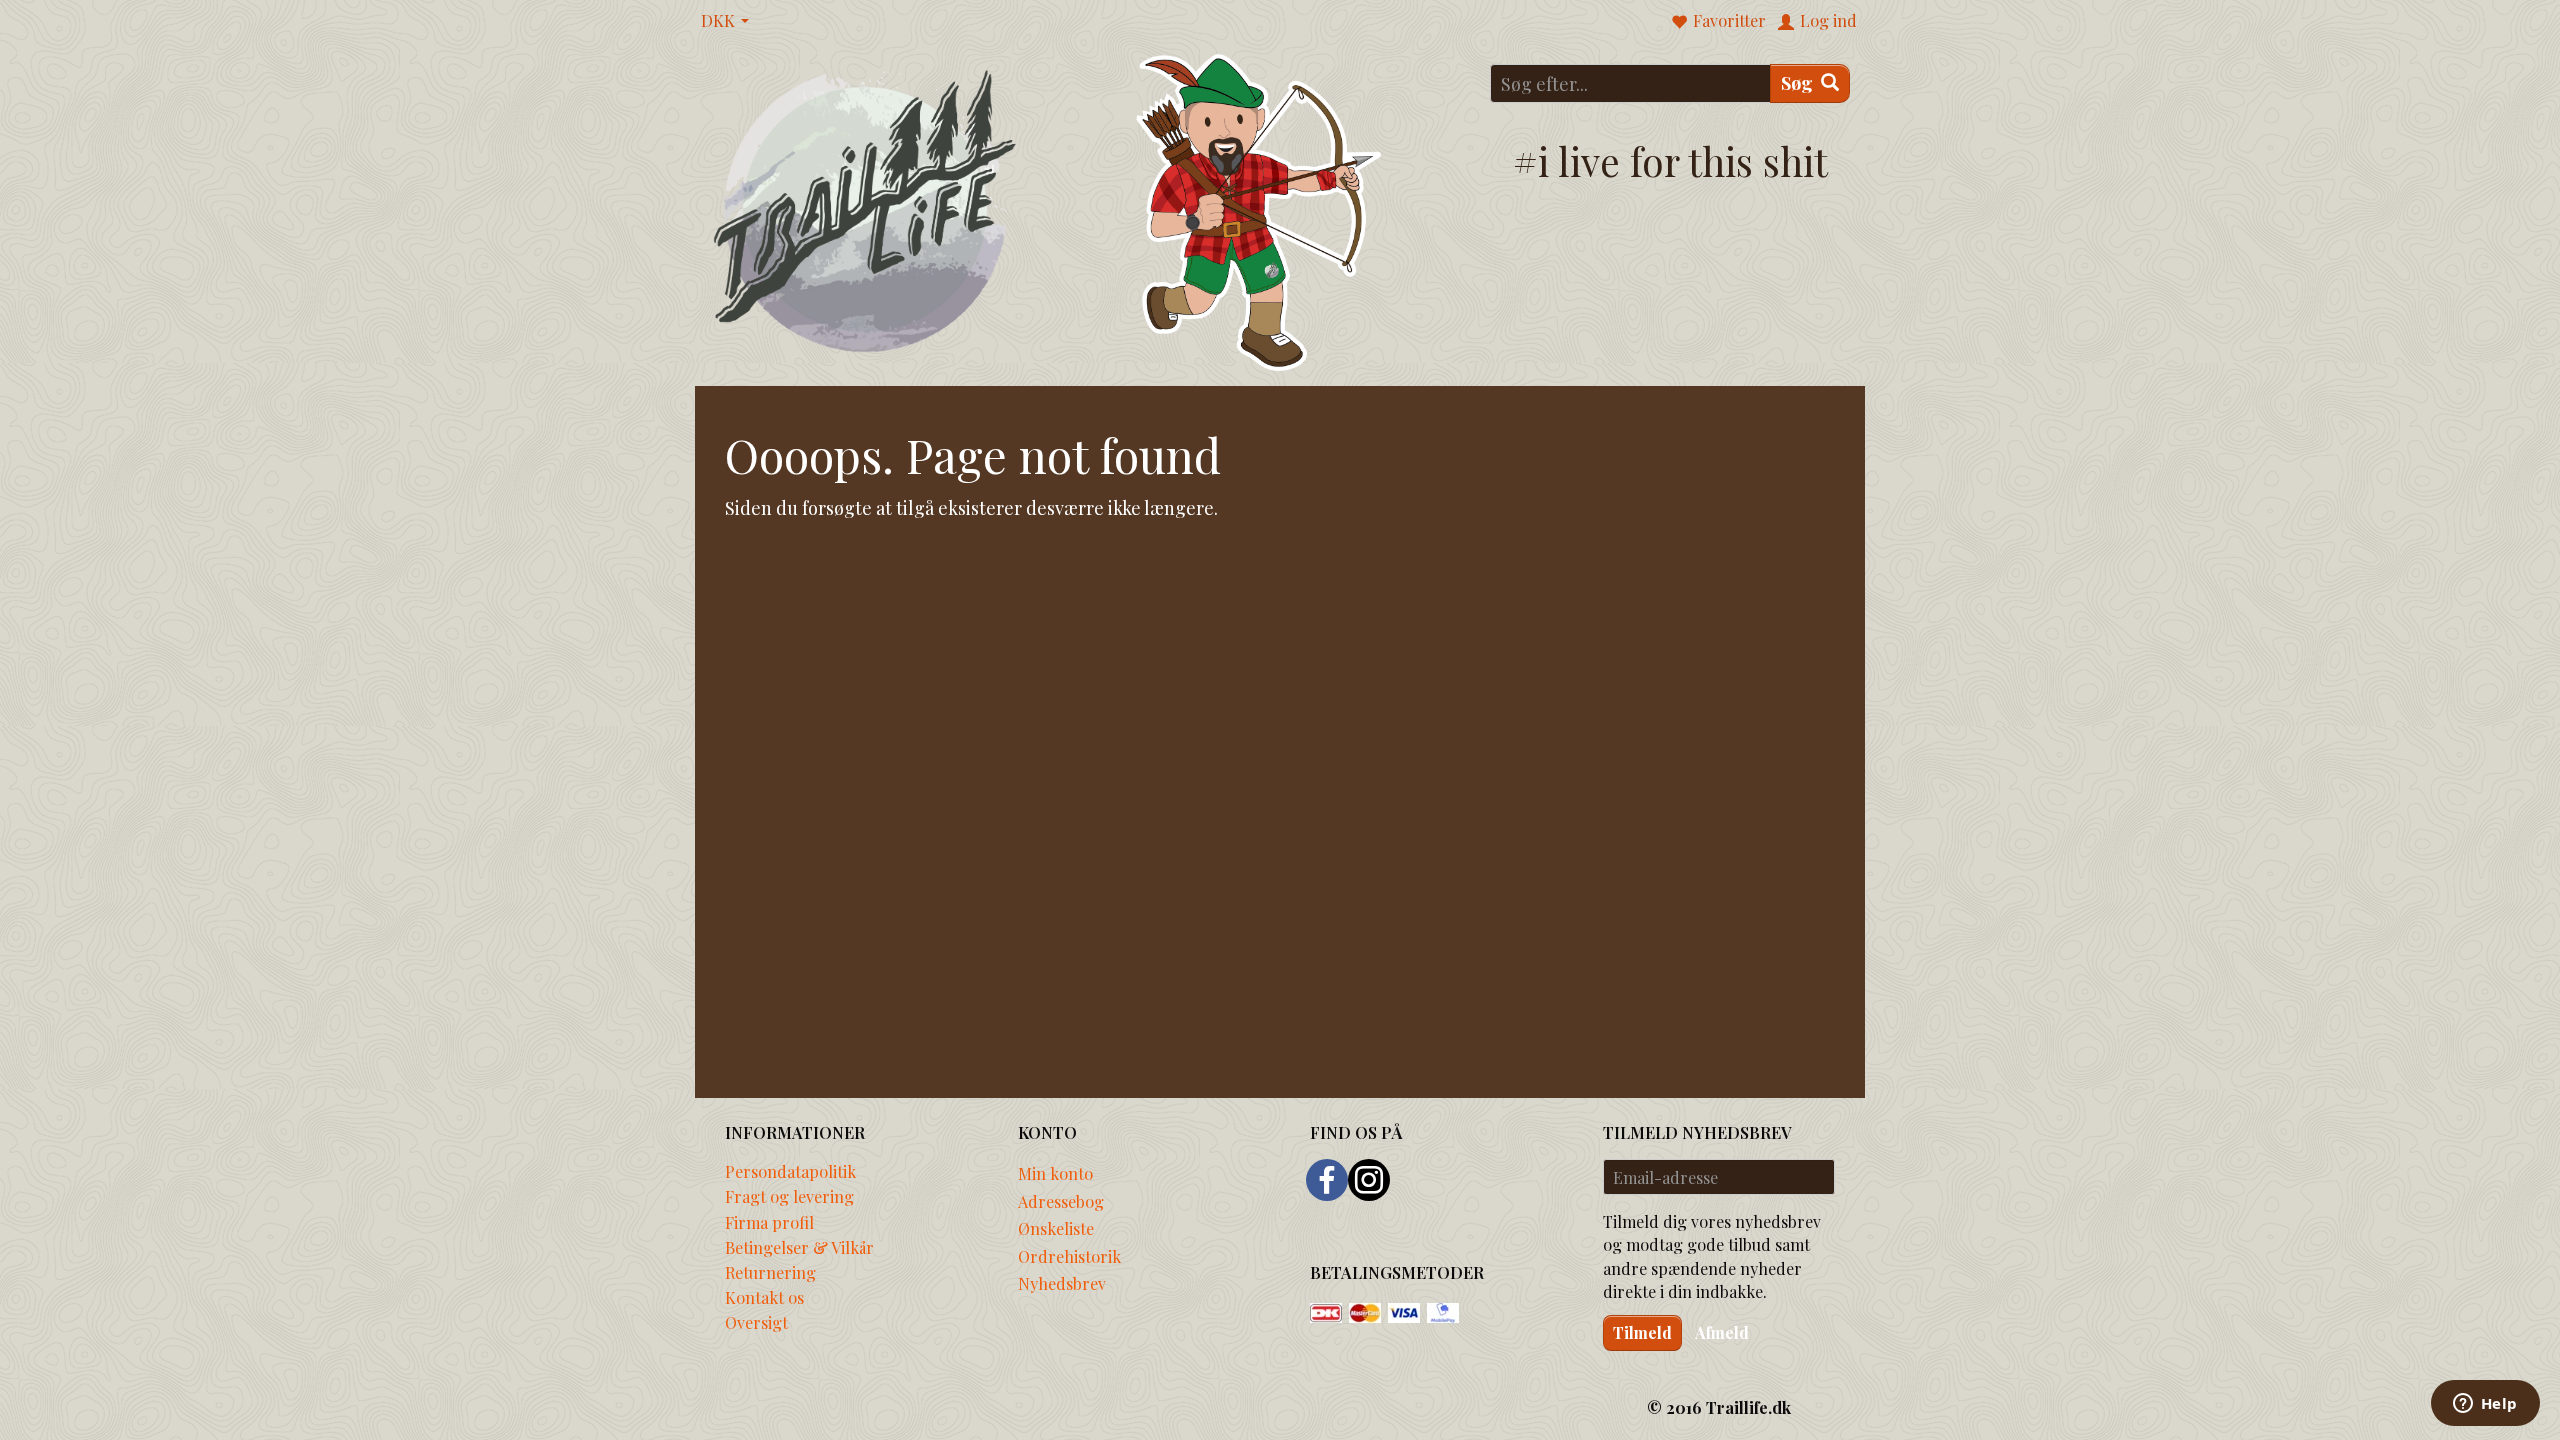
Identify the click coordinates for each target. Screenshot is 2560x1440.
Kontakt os (764, 1297)
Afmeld (1722, 1332)
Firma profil (769, 1222)
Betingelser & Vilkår (799, 1247)
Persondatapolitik (790, 1171)
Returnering (770, 1272)
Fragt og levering (789, 1196)
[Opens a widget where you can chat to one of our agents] (2485, 1405)
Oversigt (756, 1322)
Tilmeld (1642, 1332)
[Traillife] (865, 209)
